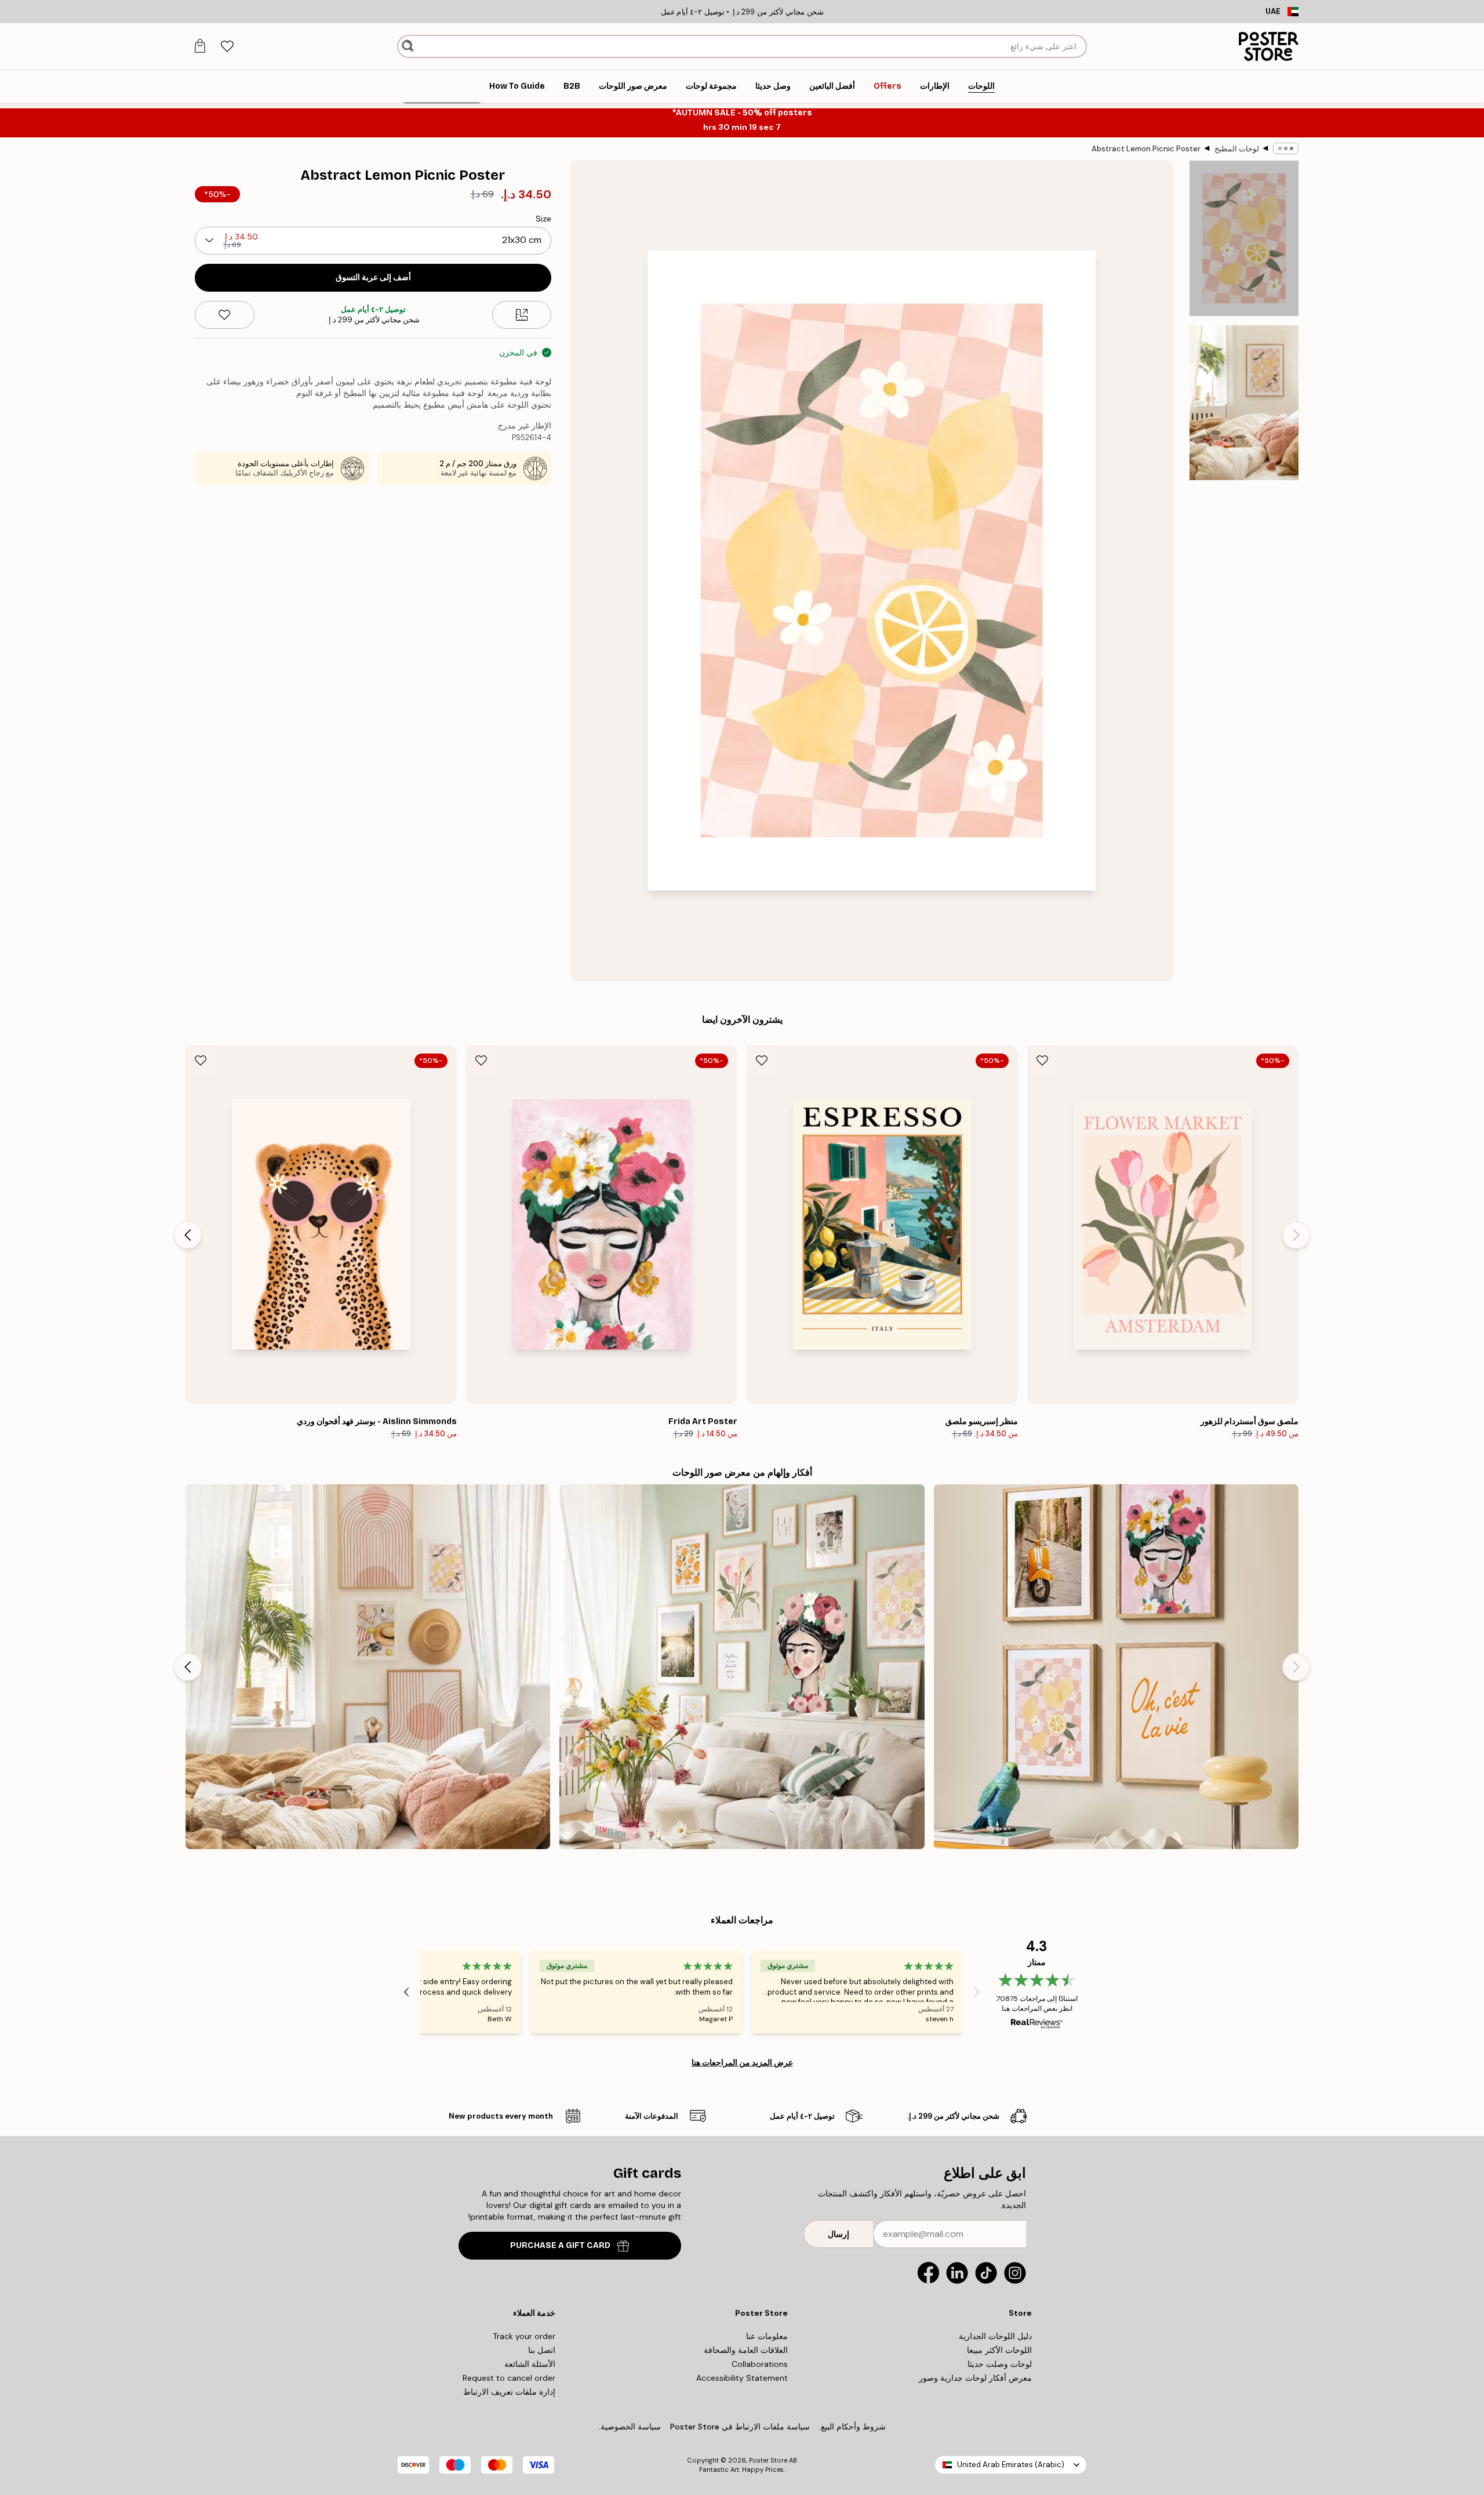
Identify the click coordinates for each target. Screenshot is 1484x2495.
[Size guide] (522, 315)
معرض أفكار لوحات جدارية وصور (975, 2378)
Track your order (524, 2336)
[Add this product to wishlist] (225, 315)
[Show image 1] (1244, 239)
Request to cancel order (509, 2378)
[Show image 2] (1244, 403)
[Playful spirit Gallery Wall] (1116, 1667)
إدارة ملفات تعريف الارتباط (509, 2392)
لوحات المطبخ (1237, 149)
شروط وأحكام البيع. (852, 2427)
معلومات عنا (767, 2336)
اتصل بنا (542, 2350)
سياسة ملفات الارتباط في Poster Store (740, 2427)
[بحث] (408, 46)
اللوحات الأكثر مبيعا (999, 2350)
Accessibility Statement (742, 2378)
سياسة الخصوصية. (630, 2427)
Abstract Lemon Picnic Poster (1146, 149)
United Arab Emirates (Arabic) (1011, 2465)
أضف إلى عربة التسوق (373, 277)
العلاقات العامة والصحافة (746, 2350)
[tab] (227, 47)
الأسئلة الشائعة (530, 2364)
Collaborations (760, 2364)
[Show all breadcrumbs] (1286, 148)
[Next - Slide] (188, 1235)
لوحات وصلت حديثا (1000, 2364)
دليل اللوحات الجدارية (995, 2336)
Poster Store (768, 2460)
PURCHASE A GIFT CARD (560, 2245)
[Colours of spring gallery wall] (742, 1667)
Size (543, 219)
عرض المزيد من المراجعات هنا (742, 2062)
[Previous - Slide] (1296, 1235)
